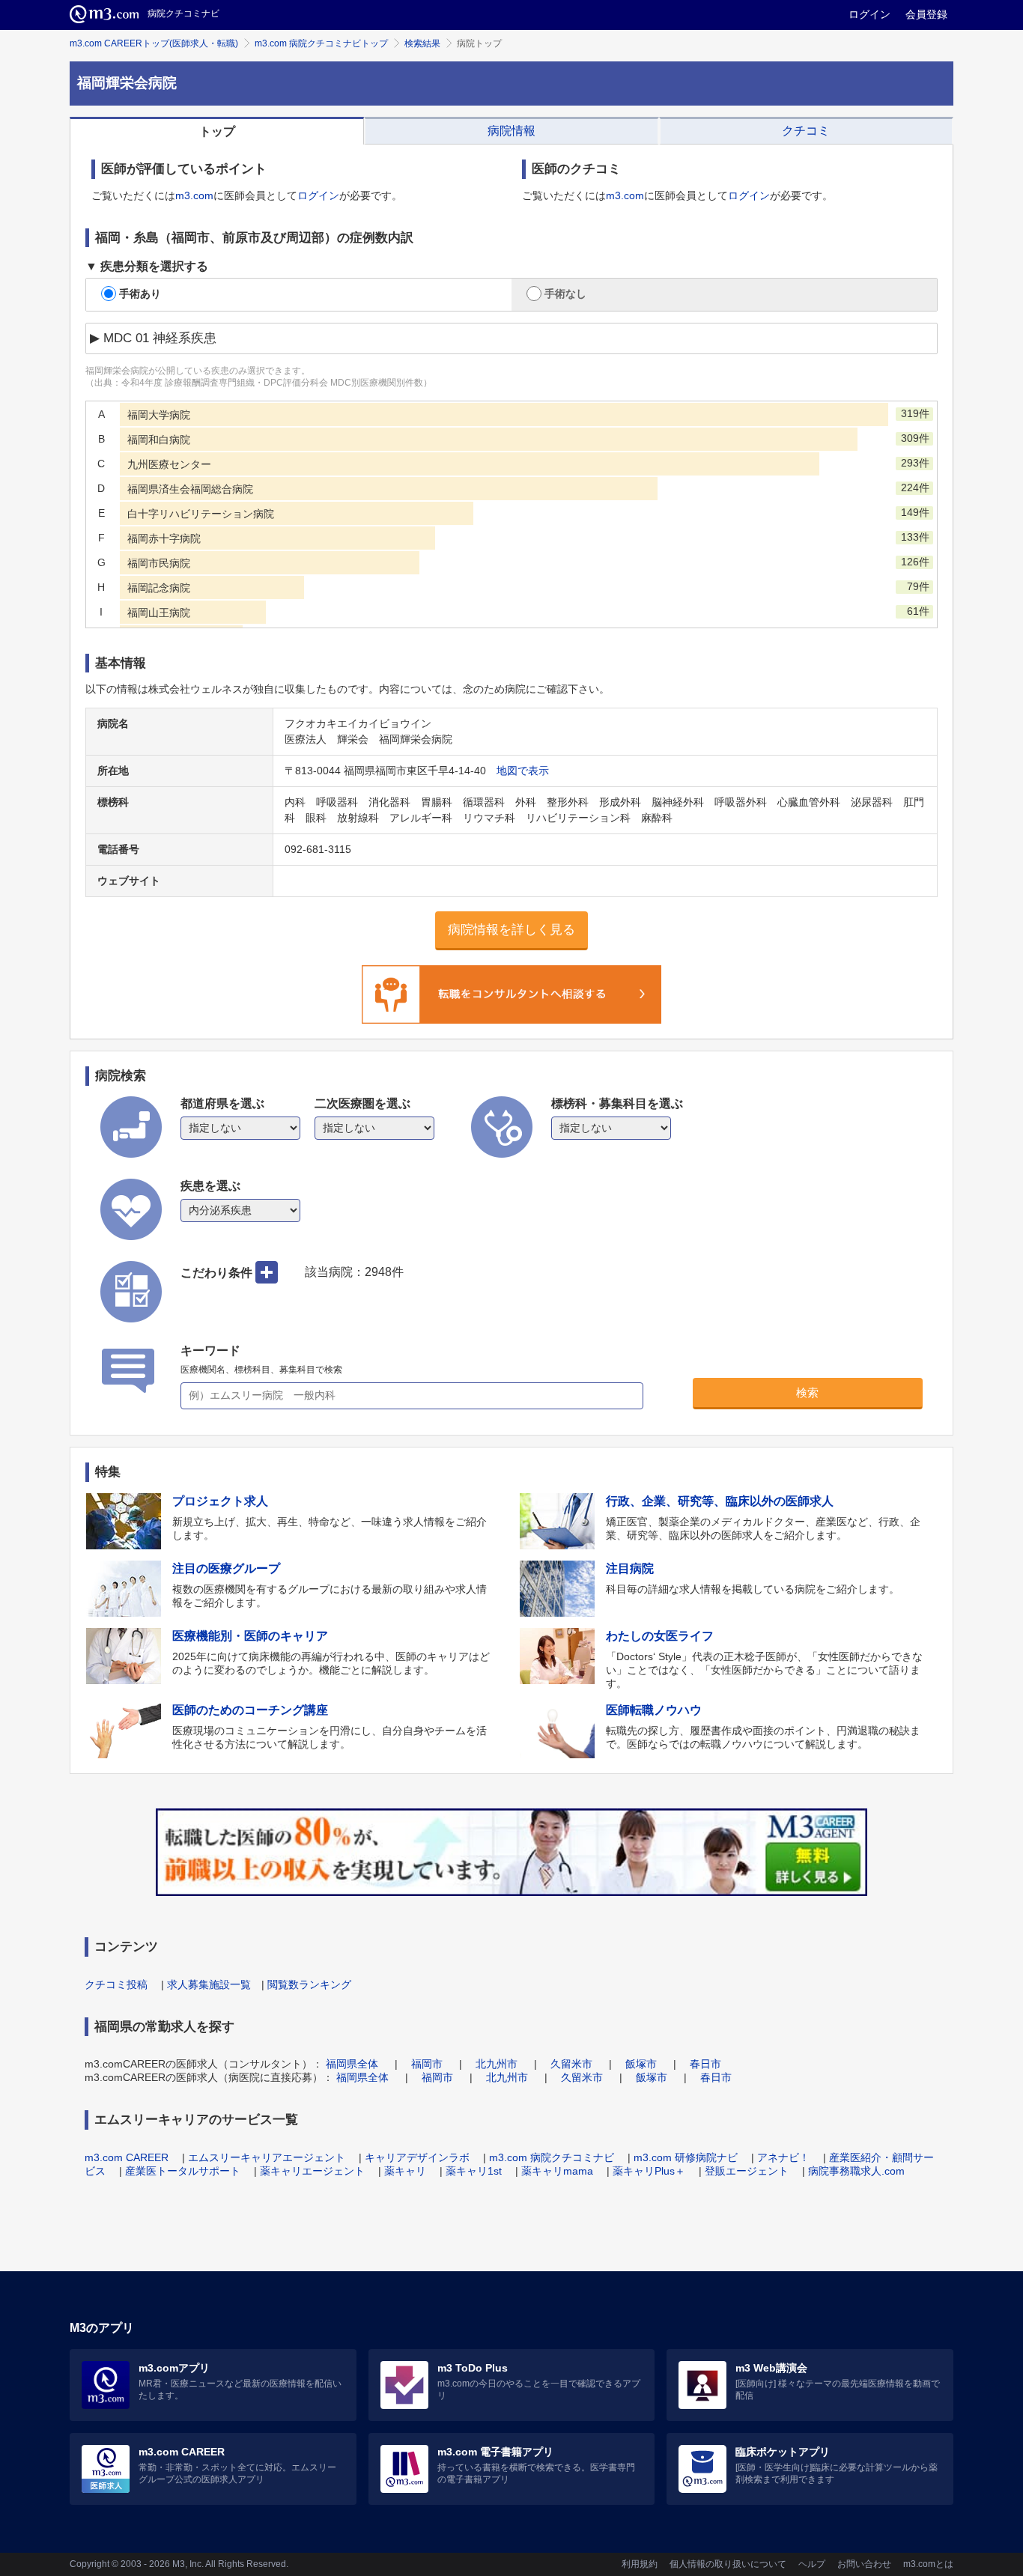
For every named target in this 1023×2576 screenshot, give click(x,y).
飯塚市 (641, 2064)
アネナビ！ (783, 2157)
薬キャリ (405, 2171)
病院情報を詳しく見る (511, 930)
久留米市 (571, 2064)
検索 (807, 1392)
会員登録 (926, 14)
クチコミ (806, 131)
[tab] (217, 131)
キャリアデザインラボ (417, 2157)
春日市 (705, 2064)
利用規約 (640, 2564)
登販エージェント (747, 2171)
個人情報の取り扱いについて (728, 2564)
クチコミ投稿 (116, 1984)
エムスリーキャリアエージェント (267, 2157)
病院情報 (511, 131)
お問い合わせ (864, 2564)
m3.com (194, 195)
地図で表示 (523, 771)
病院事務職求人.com (856, 2171)
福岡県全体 (352, 2064)
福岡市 (427, 2064)
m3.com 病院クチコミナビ (552, 2157)
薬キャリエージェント (312, 2171)
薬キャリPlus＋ (649, 2171)
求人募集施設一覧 (209, 1984)
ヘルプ (812, 2564)
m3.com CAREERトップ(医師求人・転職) (154, 43)
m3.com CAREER (127, 2157)
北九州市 (497, 2064)
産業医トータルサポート (183, 2171)
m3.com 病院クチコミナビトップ (321, 43)
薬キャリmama (557, 2171)
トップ (217, 131)
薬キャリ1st (474, 2171)
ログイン (869, 14)
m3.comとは (928, 2564)
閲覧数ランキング (309, 1984)
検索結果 (422, 43)
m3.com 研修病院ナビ (686, 2157)
